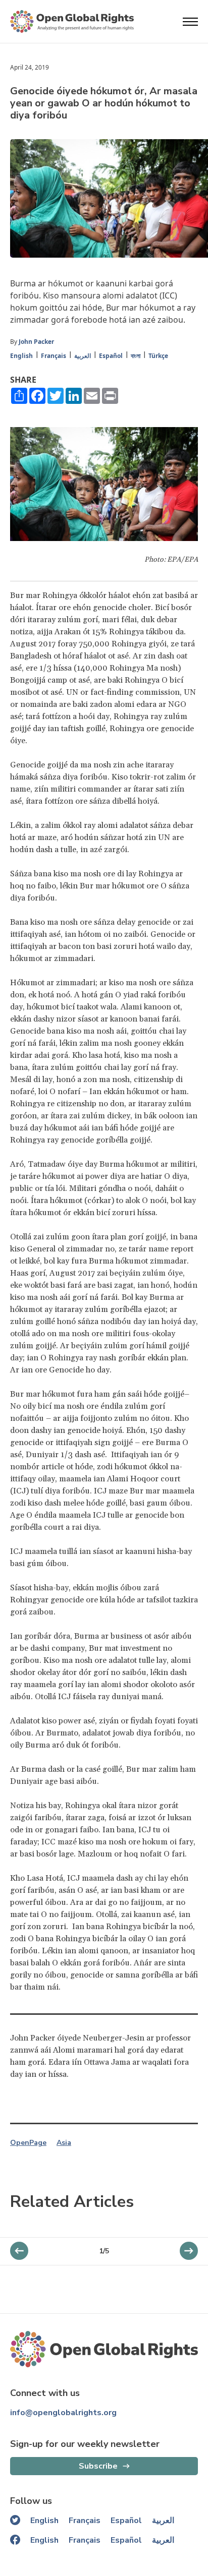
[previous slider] (189, 2251)
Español (111, 356)
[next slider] (19, 2251)
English (21, 356)
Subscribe (98, 2466)
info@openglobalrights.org (63, 2413)
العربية (83, 356)
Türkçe (158, 356)
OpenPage (28, 2143)
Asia (64, 2143)
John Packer (36, 342)
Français (54, 356)
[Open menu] (190, 22)
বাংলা (136, 356)
